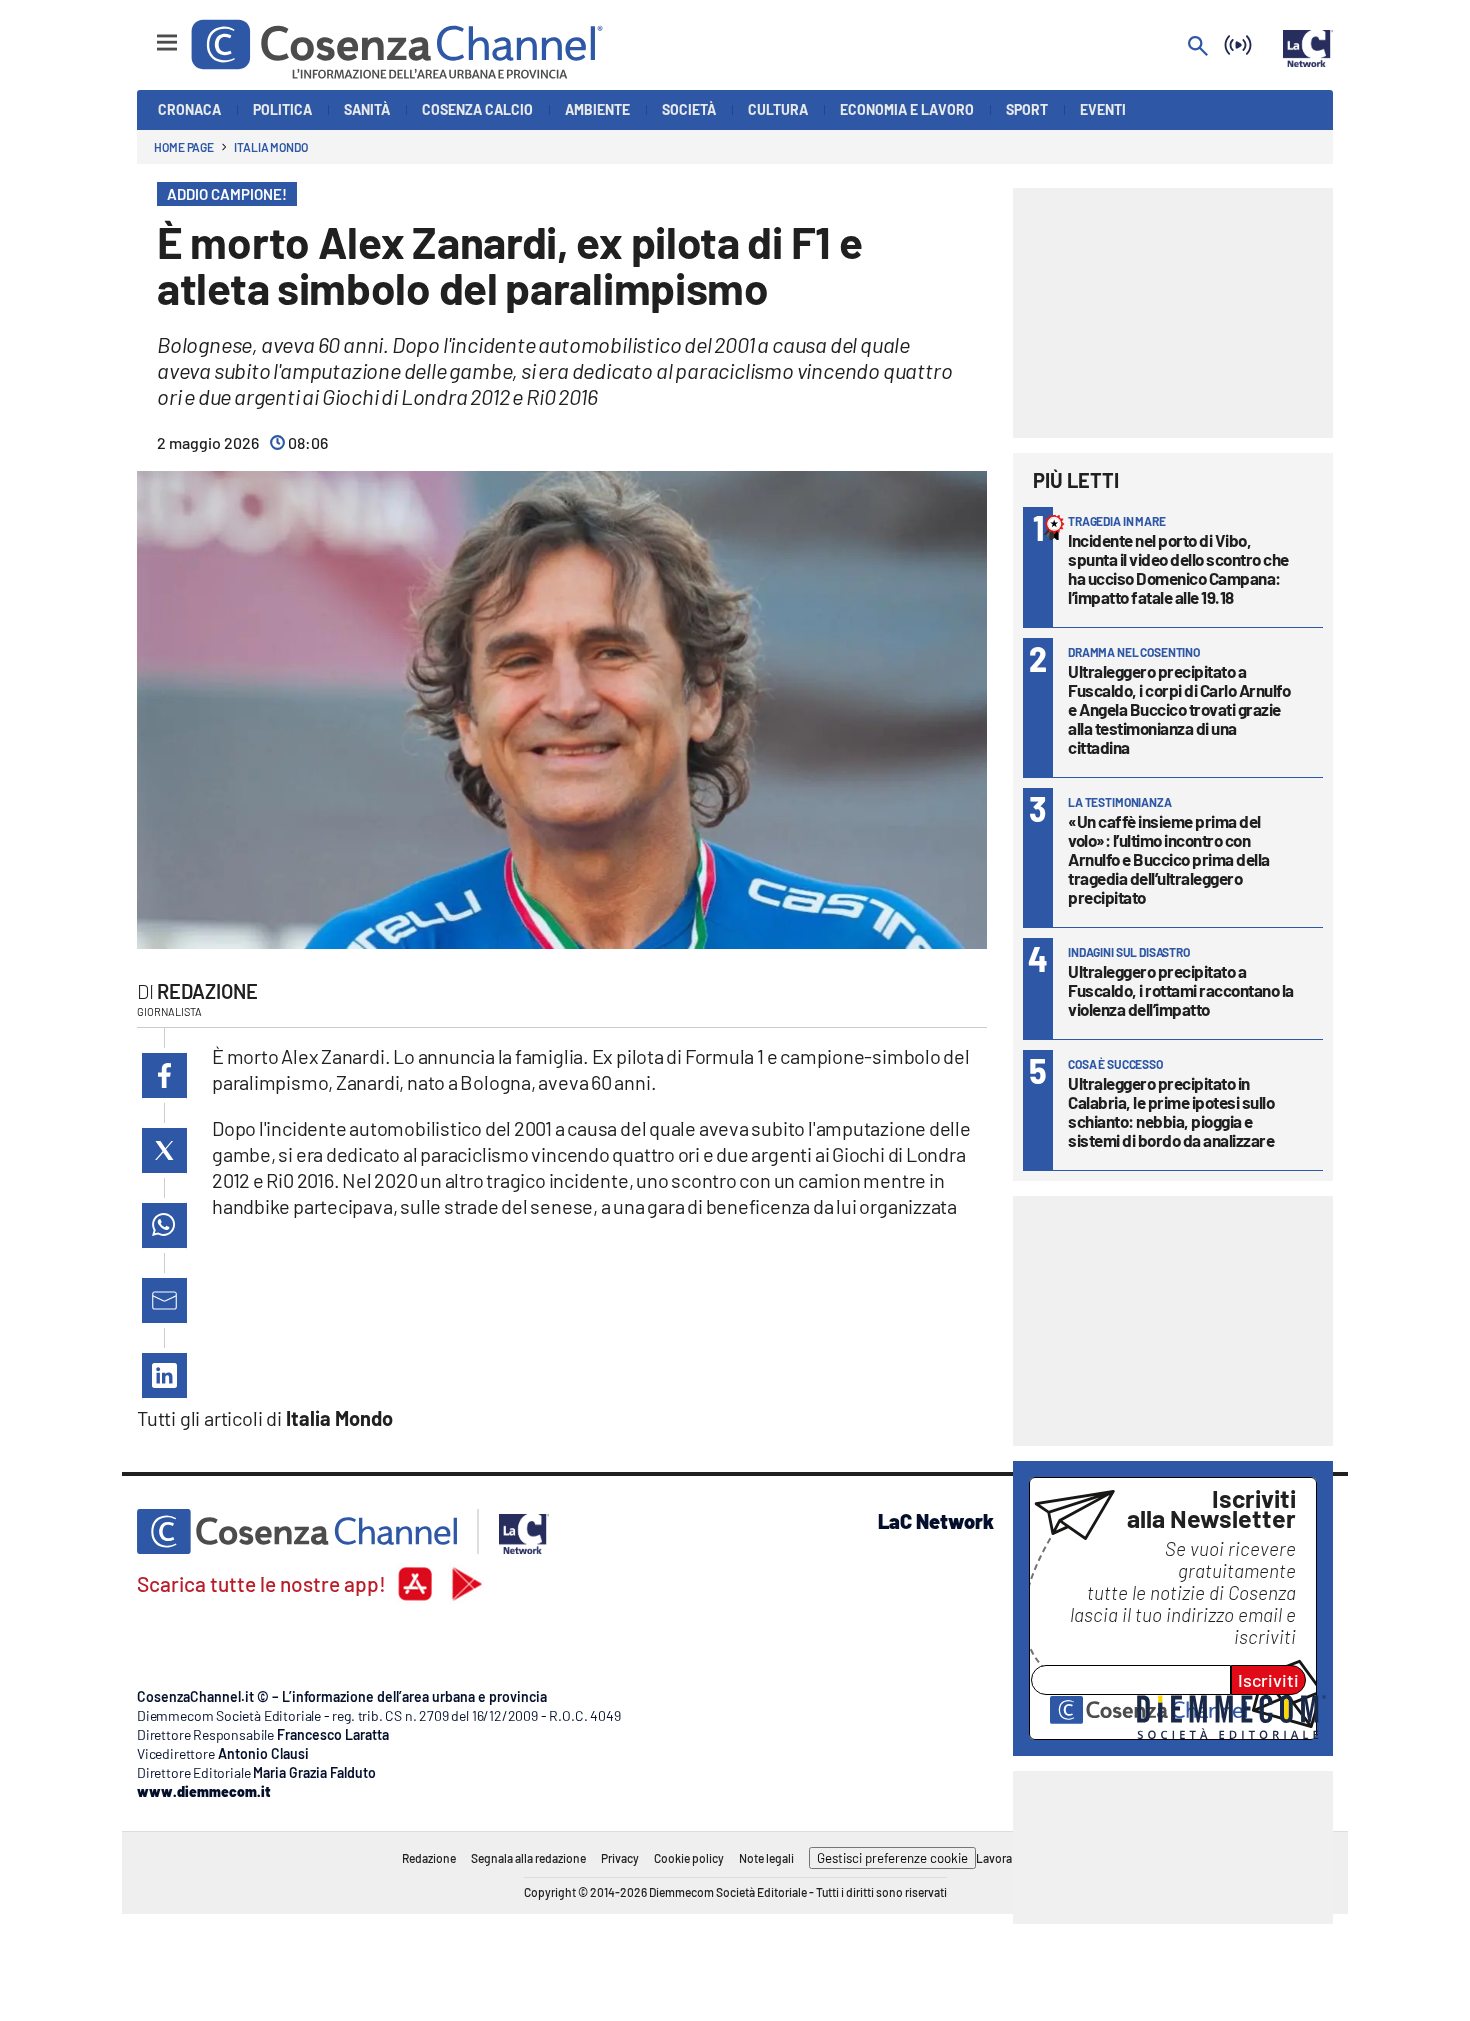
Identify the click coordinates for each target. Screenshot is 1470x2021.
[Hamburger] (148, 33)
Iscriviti (1268, 1680)
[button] (164, 1075)
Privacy (620, 1858)
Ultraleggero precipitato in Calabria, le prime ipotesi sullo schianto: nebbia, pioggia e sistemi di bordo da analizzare (1171, 1111)
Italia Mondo (271, 147)
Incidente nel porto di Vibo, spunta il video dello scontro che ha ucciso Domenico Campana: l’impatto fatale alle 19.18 (1178, 568)
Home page (184, 147)
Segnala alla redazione (528, 1858)
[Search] (1198, 47)
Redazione (207, 991)
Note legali (766, 1858)
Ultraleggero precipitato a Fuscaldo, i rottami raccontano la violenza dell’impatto (1181, 990)
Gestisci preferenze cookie (892, 1858)
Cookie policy (689, 1858)
